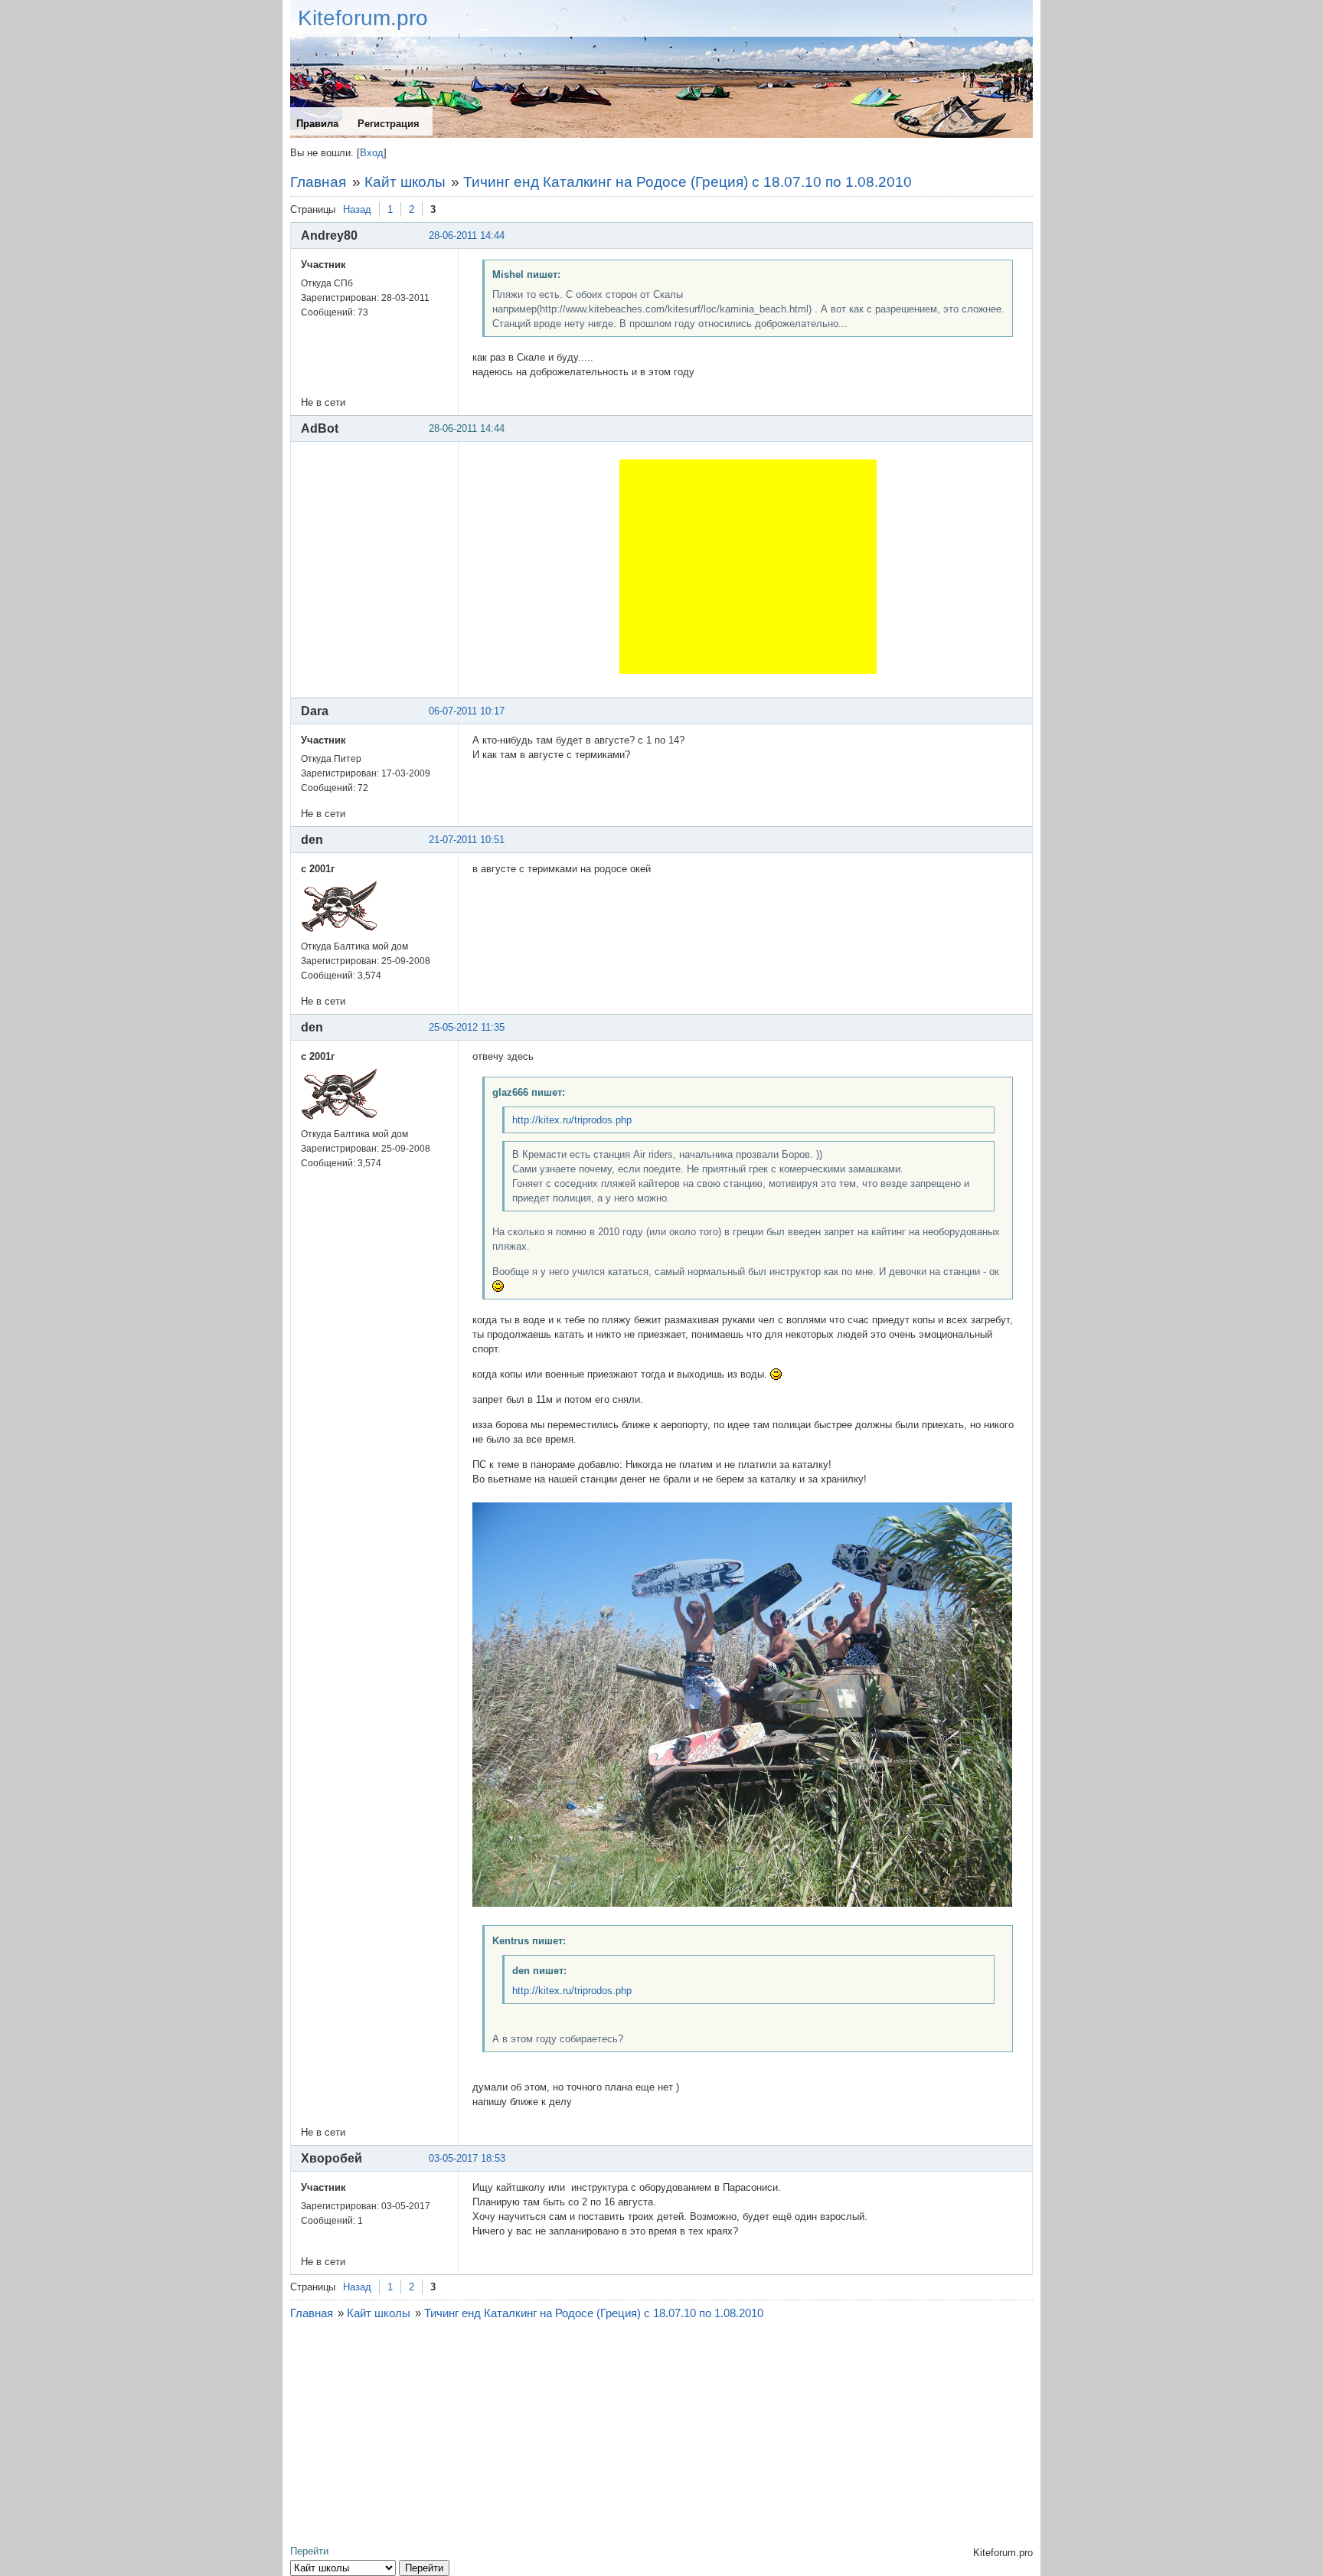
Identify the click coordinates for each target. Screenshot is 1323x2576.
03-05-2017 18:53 (467, 2158)
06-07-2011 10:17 (467, 711)
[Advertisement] (748, 567)
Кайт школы (405, 182)
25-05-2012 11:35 (467, 1027)
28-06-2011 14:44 (467, 235)
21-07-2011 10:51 (467, 840)
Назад (357, 209)
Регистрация (389, 124)
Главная (318, 182)
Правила (317, 124)
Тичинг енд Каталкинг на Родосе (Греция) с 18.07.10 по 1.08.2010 (688, 182)
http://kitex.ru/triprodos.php (572, 1120)
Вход (372, 153)
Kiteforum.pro (363, 18)
